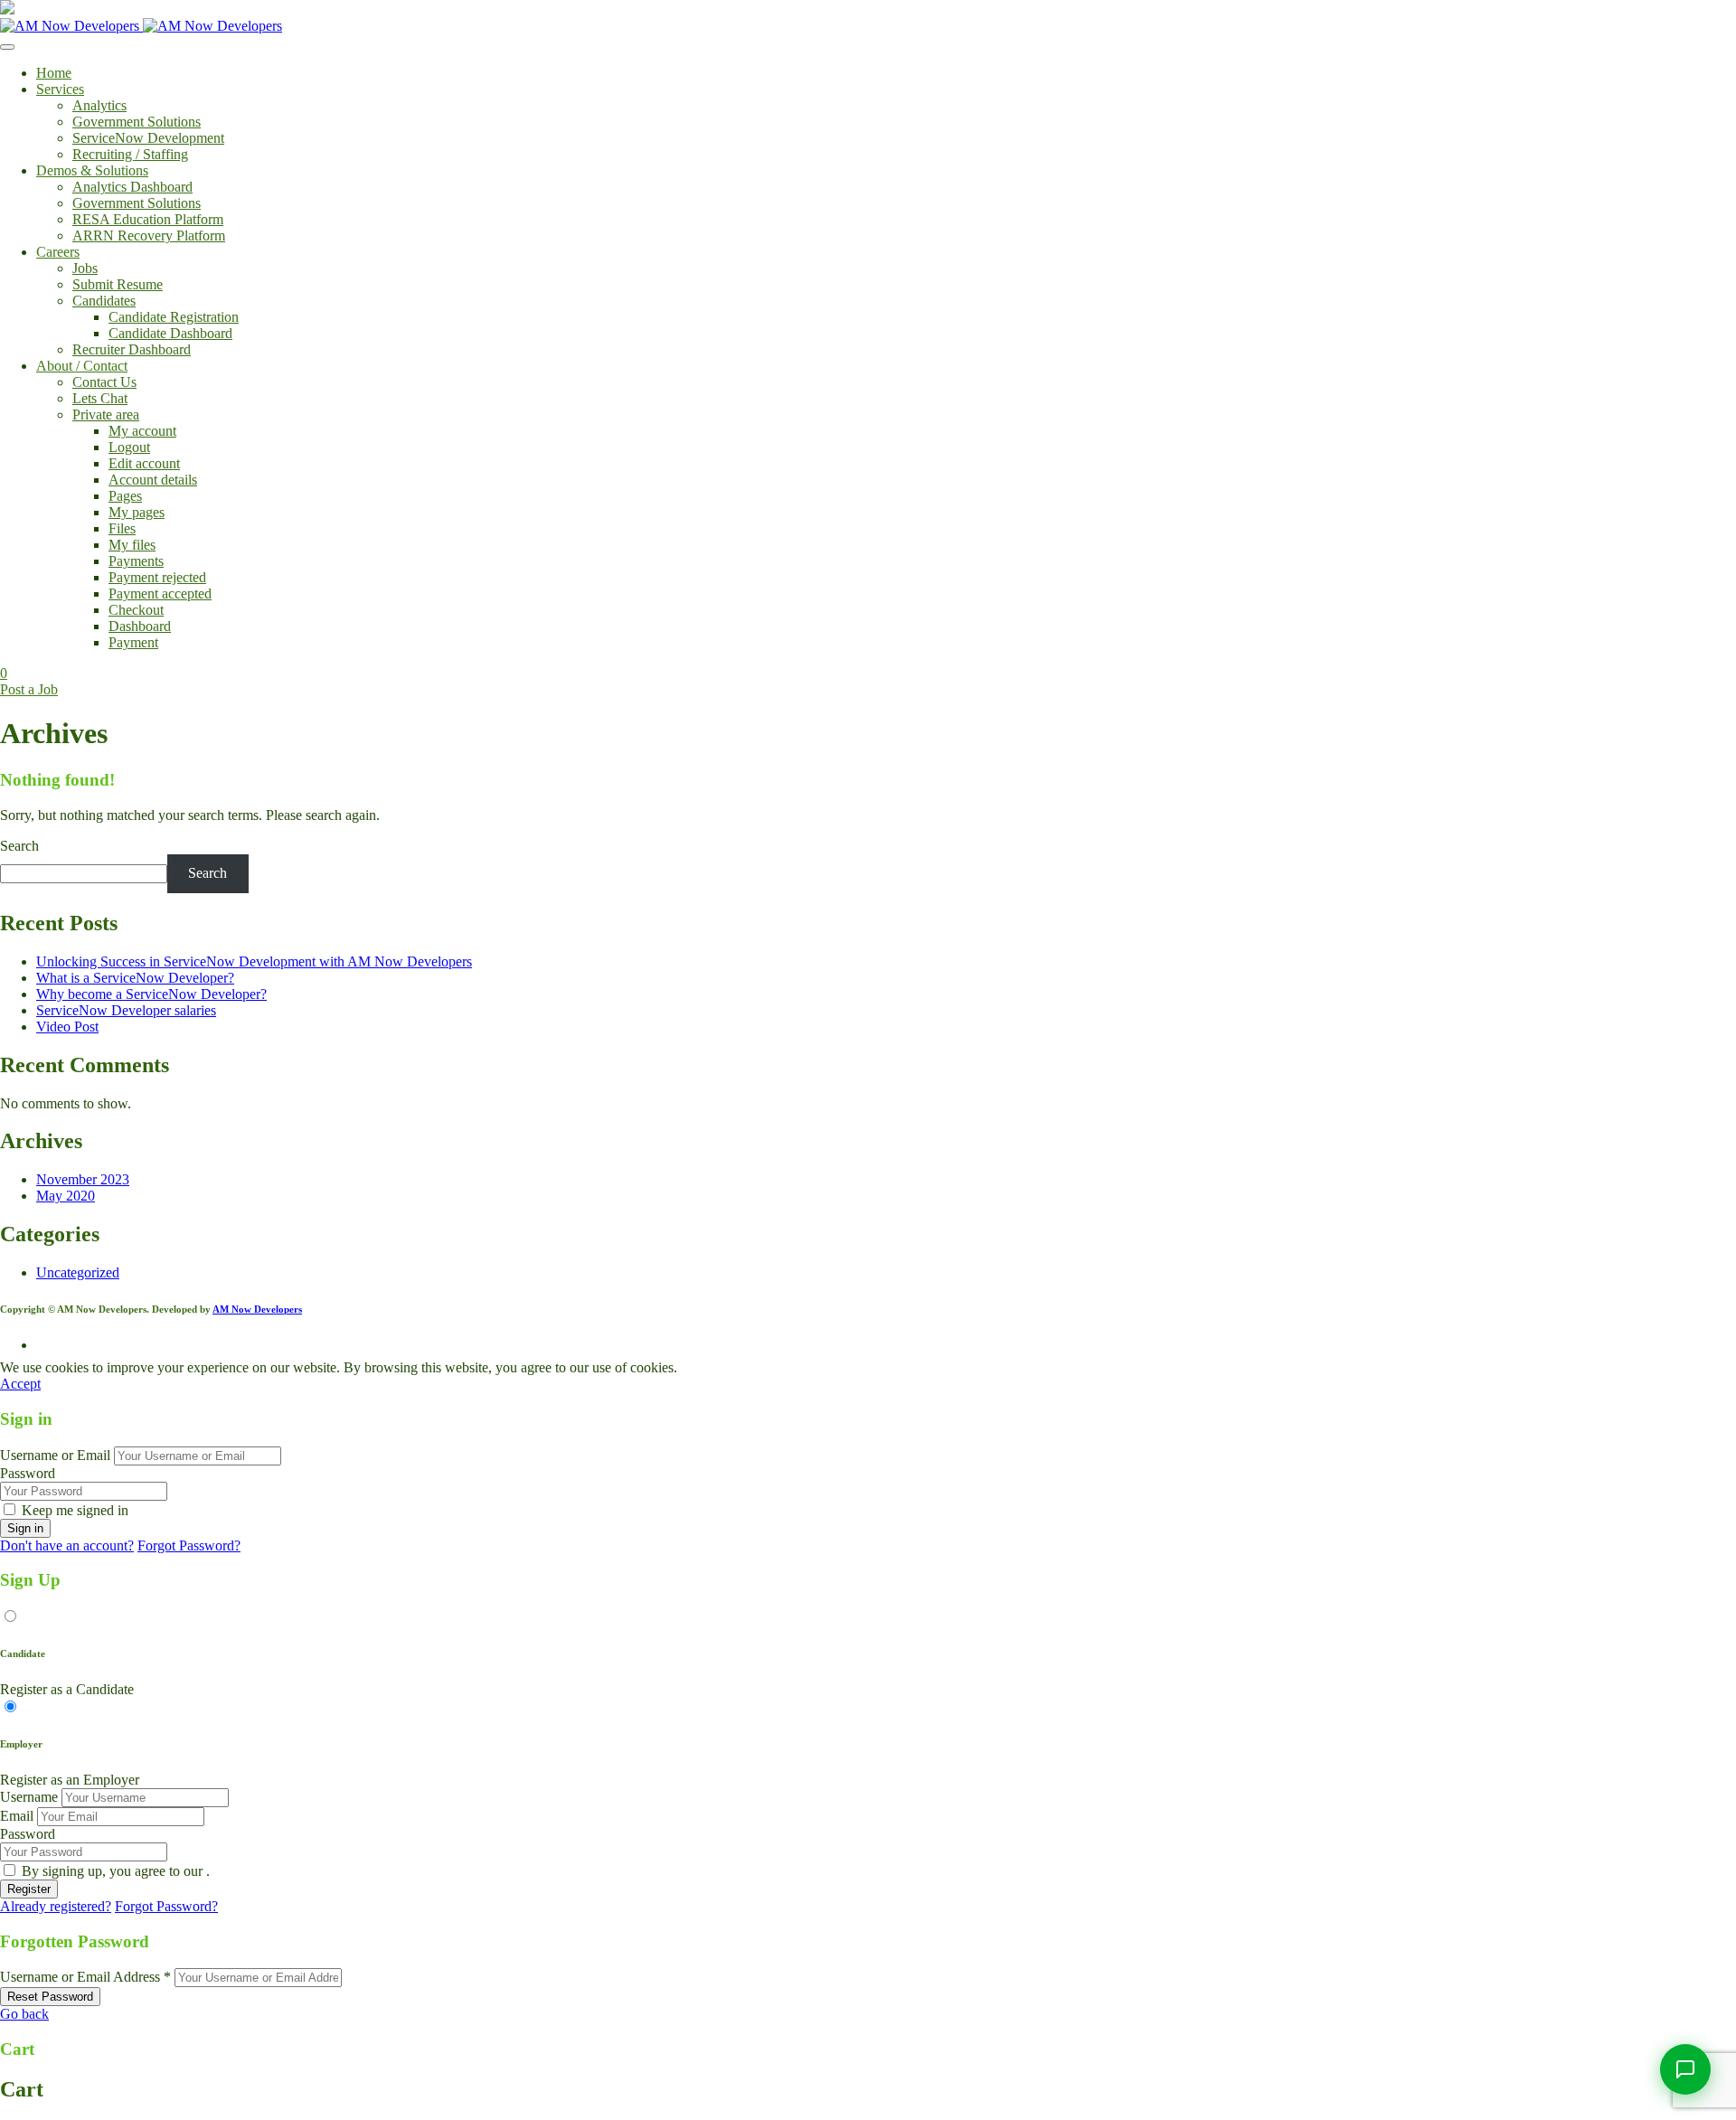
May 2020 (66, 1196)
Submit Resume (118, 284)
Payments (136, 561)
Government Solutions (137, 122)
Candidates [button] (104, 301)
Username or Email (55, 1455)
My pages (137, 512)
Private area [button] (106, 415)
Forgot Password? (189, 1545)
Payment (133, 642)
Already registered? (56, 1906)
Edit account (144, 463)
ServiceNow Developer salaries (126, 1010)
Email (17, 1816)
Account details (153, 480)
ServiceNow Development (148, 138)
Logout (129, 447)
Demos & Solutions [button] (92, 170)
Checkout (136, 610)
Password (28, 1473)
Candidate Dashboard (170, 333)
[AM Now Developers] (141, 26)
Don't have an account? (67, 1545)
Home (54, 73)
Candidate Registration (174, 317)
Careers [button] (58, 252)
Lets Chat (100, 398)
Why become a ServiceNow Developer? (151, 994)
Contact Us (104, 382)
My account (142, 431)
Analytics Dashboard (132, 187)
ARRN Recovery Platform (149, 236)
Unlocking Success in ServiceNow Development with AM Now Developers (254, 961)
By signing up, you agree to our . (116, 1871)
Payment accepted (160, 594)
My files (132, 545)
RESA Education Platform (148, 219)
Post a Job (29, 689)
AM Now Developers (257, 1309)
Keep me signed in (75, 1510)
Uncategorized (78, 1272)
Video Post (67, 1027)
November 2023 (83, 1179)
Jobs (85, 268)
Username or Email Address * (85, 1977)
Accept (20, 1384)
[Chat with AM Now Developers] (1685, 2069)
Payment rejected (157, 577)
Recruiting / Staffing (130, 154)
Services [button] (60, 89)
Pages (125, 496)
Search (19, 846)
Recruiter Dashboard (132, 349)
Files (122, 528)
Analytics (99, 105)
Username (29, 1797)
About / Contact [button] (82, 366)
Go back (24, 2014)
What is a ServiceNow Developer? (135, 978)
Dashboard (140, 626)
